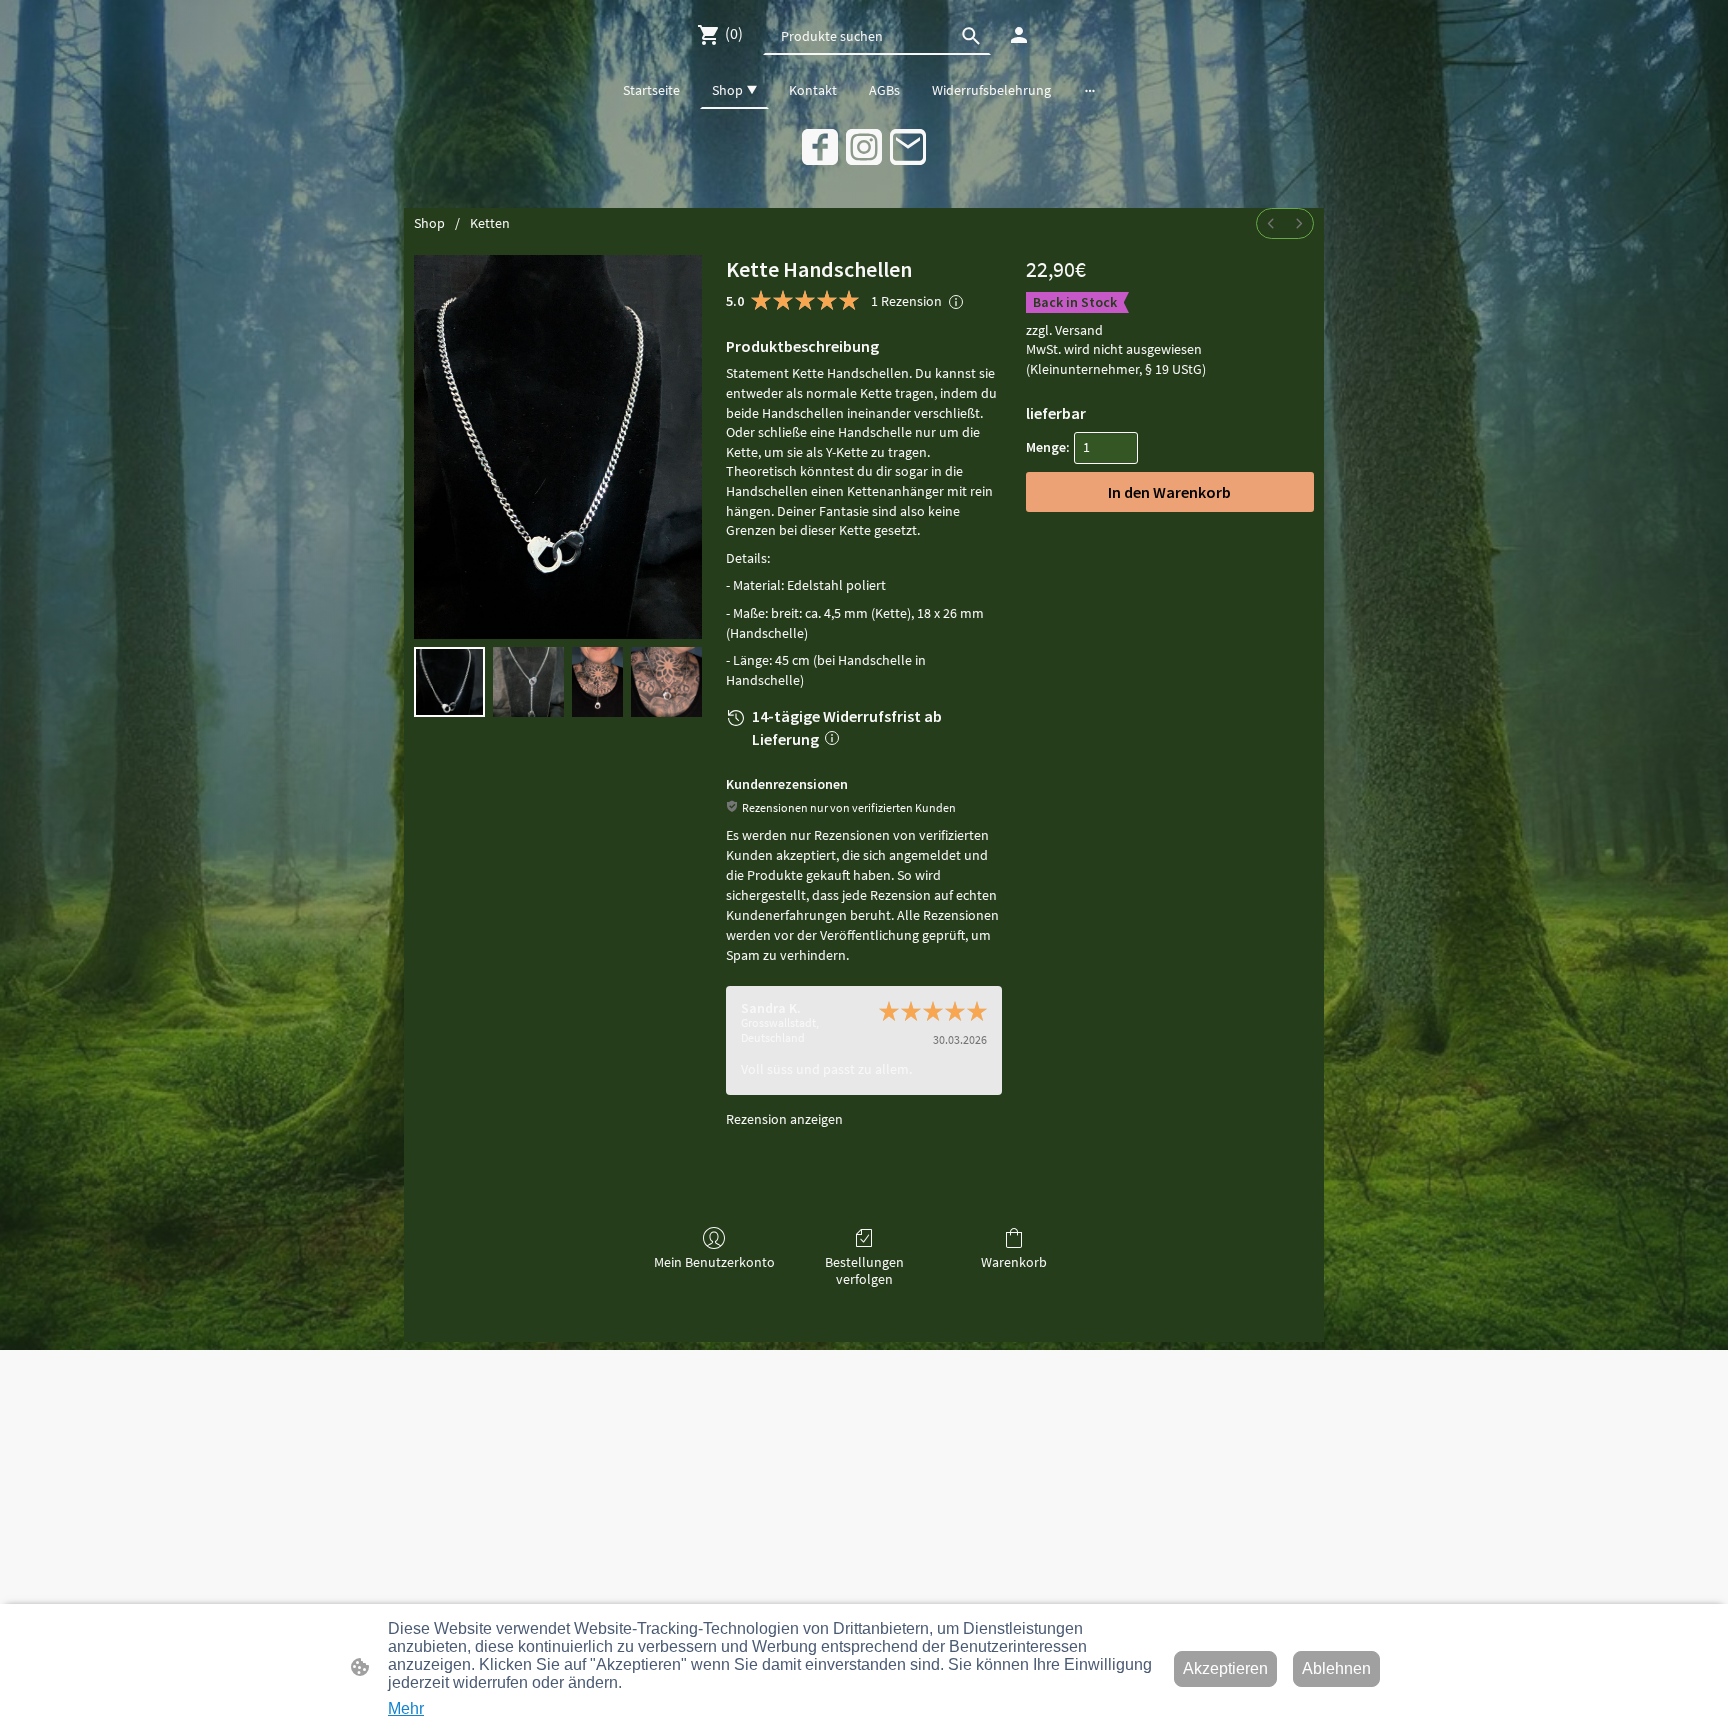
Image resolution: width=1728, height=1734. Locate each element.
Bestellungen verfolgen (864, 1270)
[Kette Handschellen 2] (597, 682)
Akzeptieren (1225, 1668)
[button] (971, 36)
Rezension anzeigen (784, 1119)
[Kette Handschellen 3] (666, 682)
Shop (429, 223)
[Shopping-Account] (1019, 35)
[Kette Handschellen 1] (528, 682)
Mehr (406, 1708)
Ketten (490, 223)
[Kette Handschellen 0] (449, 682)
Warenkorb (1014, 1262)
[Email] (908, 147)
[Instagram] (864, 147)
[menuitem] (1271, 223)
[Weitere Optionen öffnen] (1090, 90)
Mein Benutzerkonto (714, 1262)
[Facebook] (820, 147)
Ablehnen (1336, 1668)
